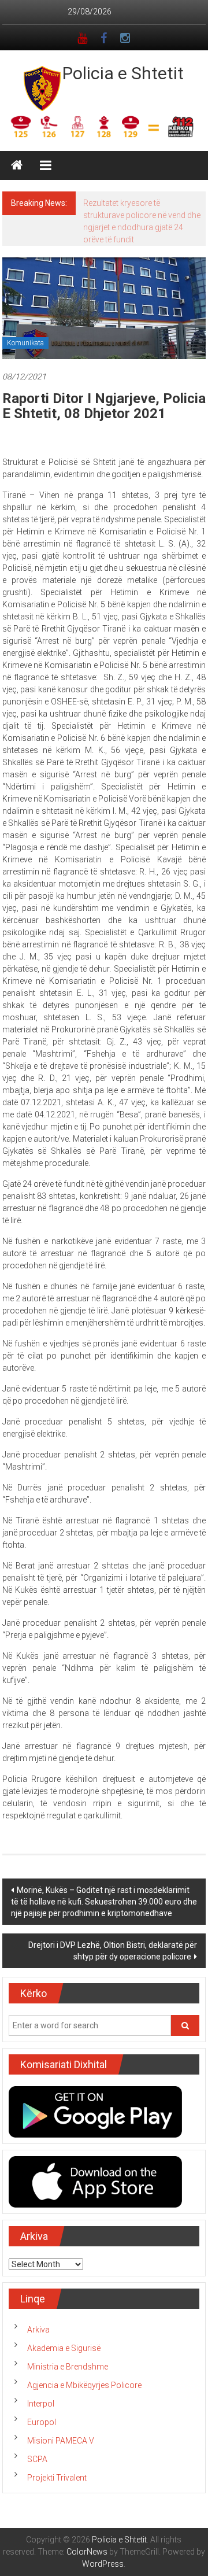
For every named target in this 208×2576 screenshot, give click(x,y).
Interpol (41, 2404)
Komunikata (25, 343)
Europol (42, 2422)
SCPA (37, 2459)
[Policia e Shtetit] (17, 165)
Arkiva (38, 2330)
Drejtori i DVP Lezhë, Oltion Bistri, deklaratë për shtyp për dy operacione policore (113, 1951)
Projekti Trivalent (57, 2478)
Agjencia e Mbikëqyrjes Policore (84, 2385)
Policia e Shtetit (123, 73)
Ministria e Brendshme (68, 2367)
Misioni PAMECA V (61, 2441)
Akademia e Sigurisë (64, 2348)
